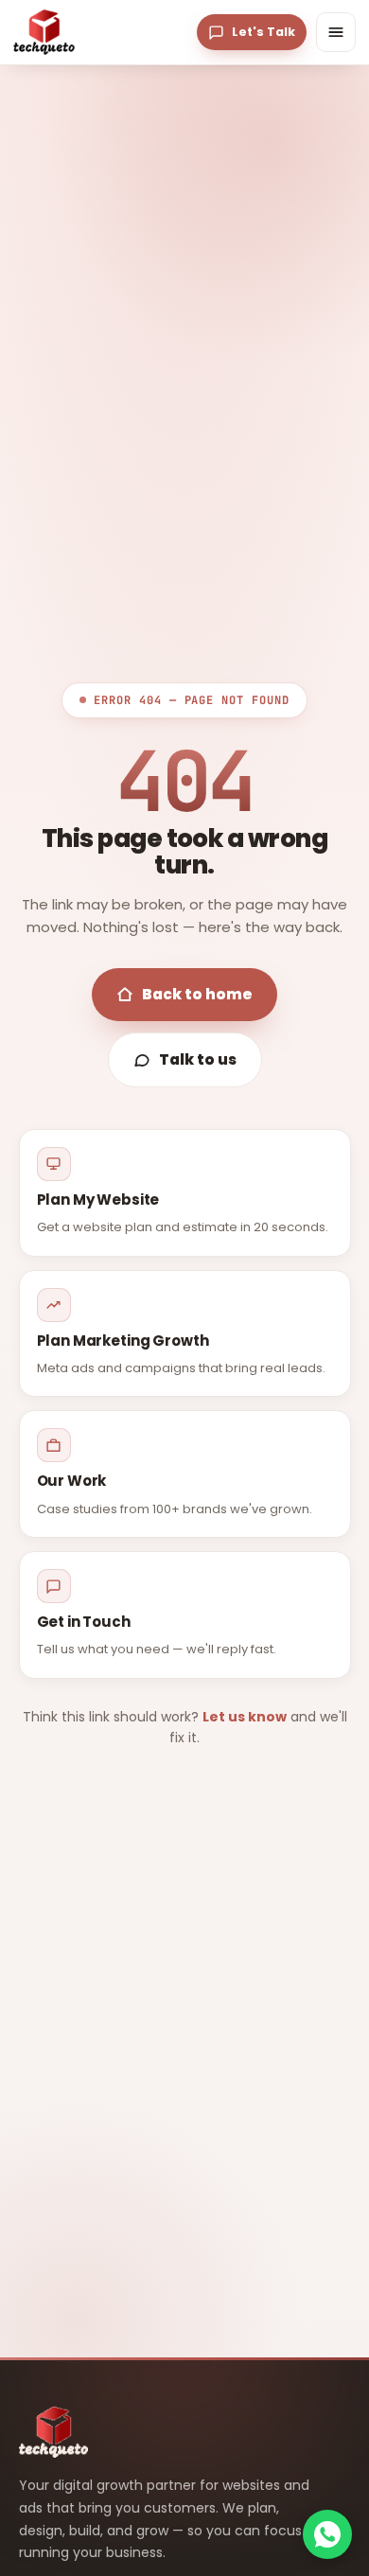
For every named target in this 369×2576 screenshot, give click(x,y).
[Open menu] (336, 32)
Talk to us (198, 1059)
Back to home (197, 994)
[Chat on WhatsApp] (327, 2534)
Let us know (245, 1717)
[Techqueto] (44, 32)
